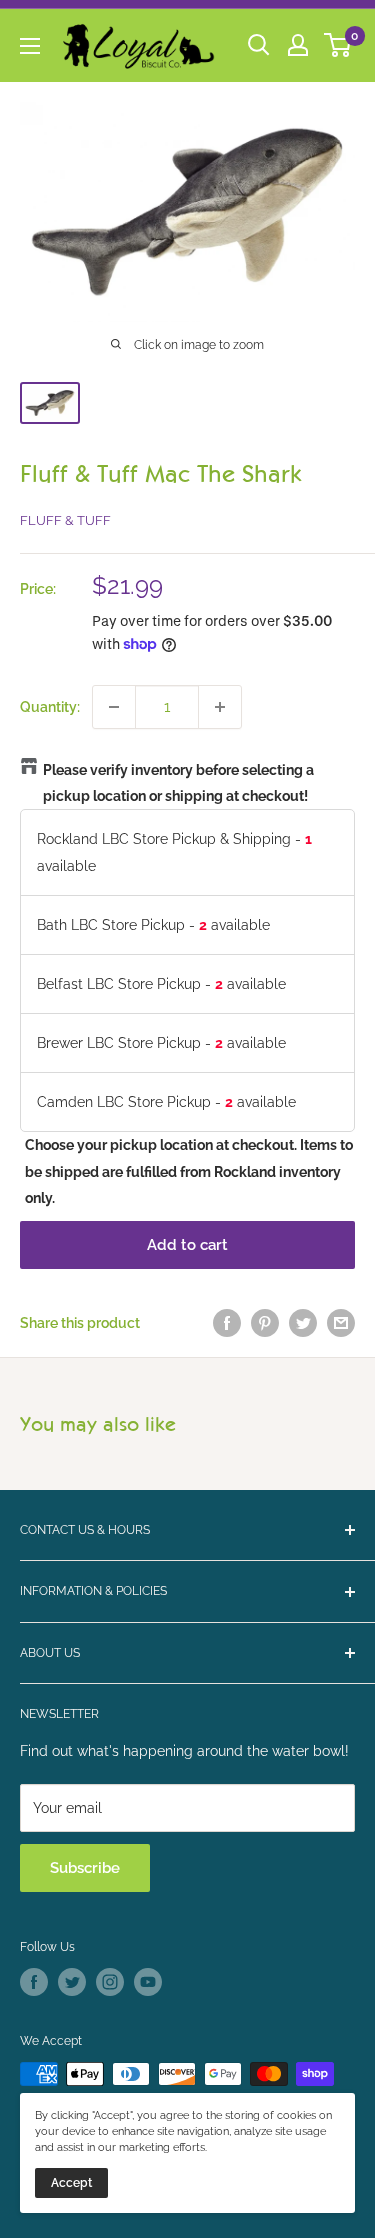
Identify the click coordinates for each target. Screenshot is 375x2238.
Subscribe (85, 1868)
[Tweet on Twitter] (303, 1323)
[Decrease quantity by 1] (114, 707)
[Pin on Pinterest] (265, 1323)
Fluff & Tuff (65, 520)
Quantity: (50, 707)
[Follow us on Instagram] (110, 1982)
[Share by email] (341, 1323)
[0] (338, 45)
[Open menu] (30, 46)
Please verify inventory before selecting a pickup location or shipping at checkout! (178, 783)
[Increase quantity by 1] (220, 707)
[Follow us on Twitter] (72, 1982)
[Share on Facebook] (227, 1323)
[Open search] (259, 45)
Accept (71, 2183)
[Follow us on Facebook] (34, 1982)
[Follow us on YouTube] (148, 1982)
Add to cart (187, 1245)
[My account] (298, 45)
